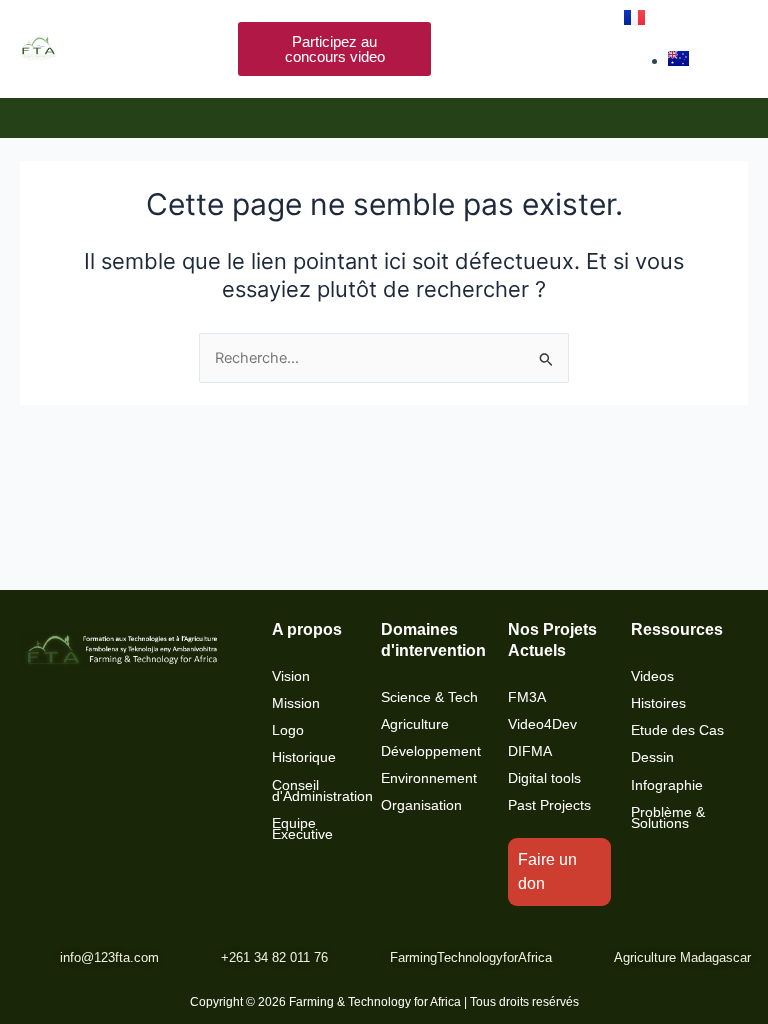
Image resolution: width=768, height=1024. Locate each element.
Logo (288, 730)
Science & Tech (429, 697)
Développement (431, 751)
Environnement (429, 778)
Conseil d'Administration (322, 791)
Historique (304, 757)
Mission (296, 703)
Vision (291, 676)
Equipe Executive (302, 829)
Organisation (421, 805)
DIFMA (530, 751)
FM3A (527, 697)
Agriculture (415, 724)
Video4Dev (542, 724)
